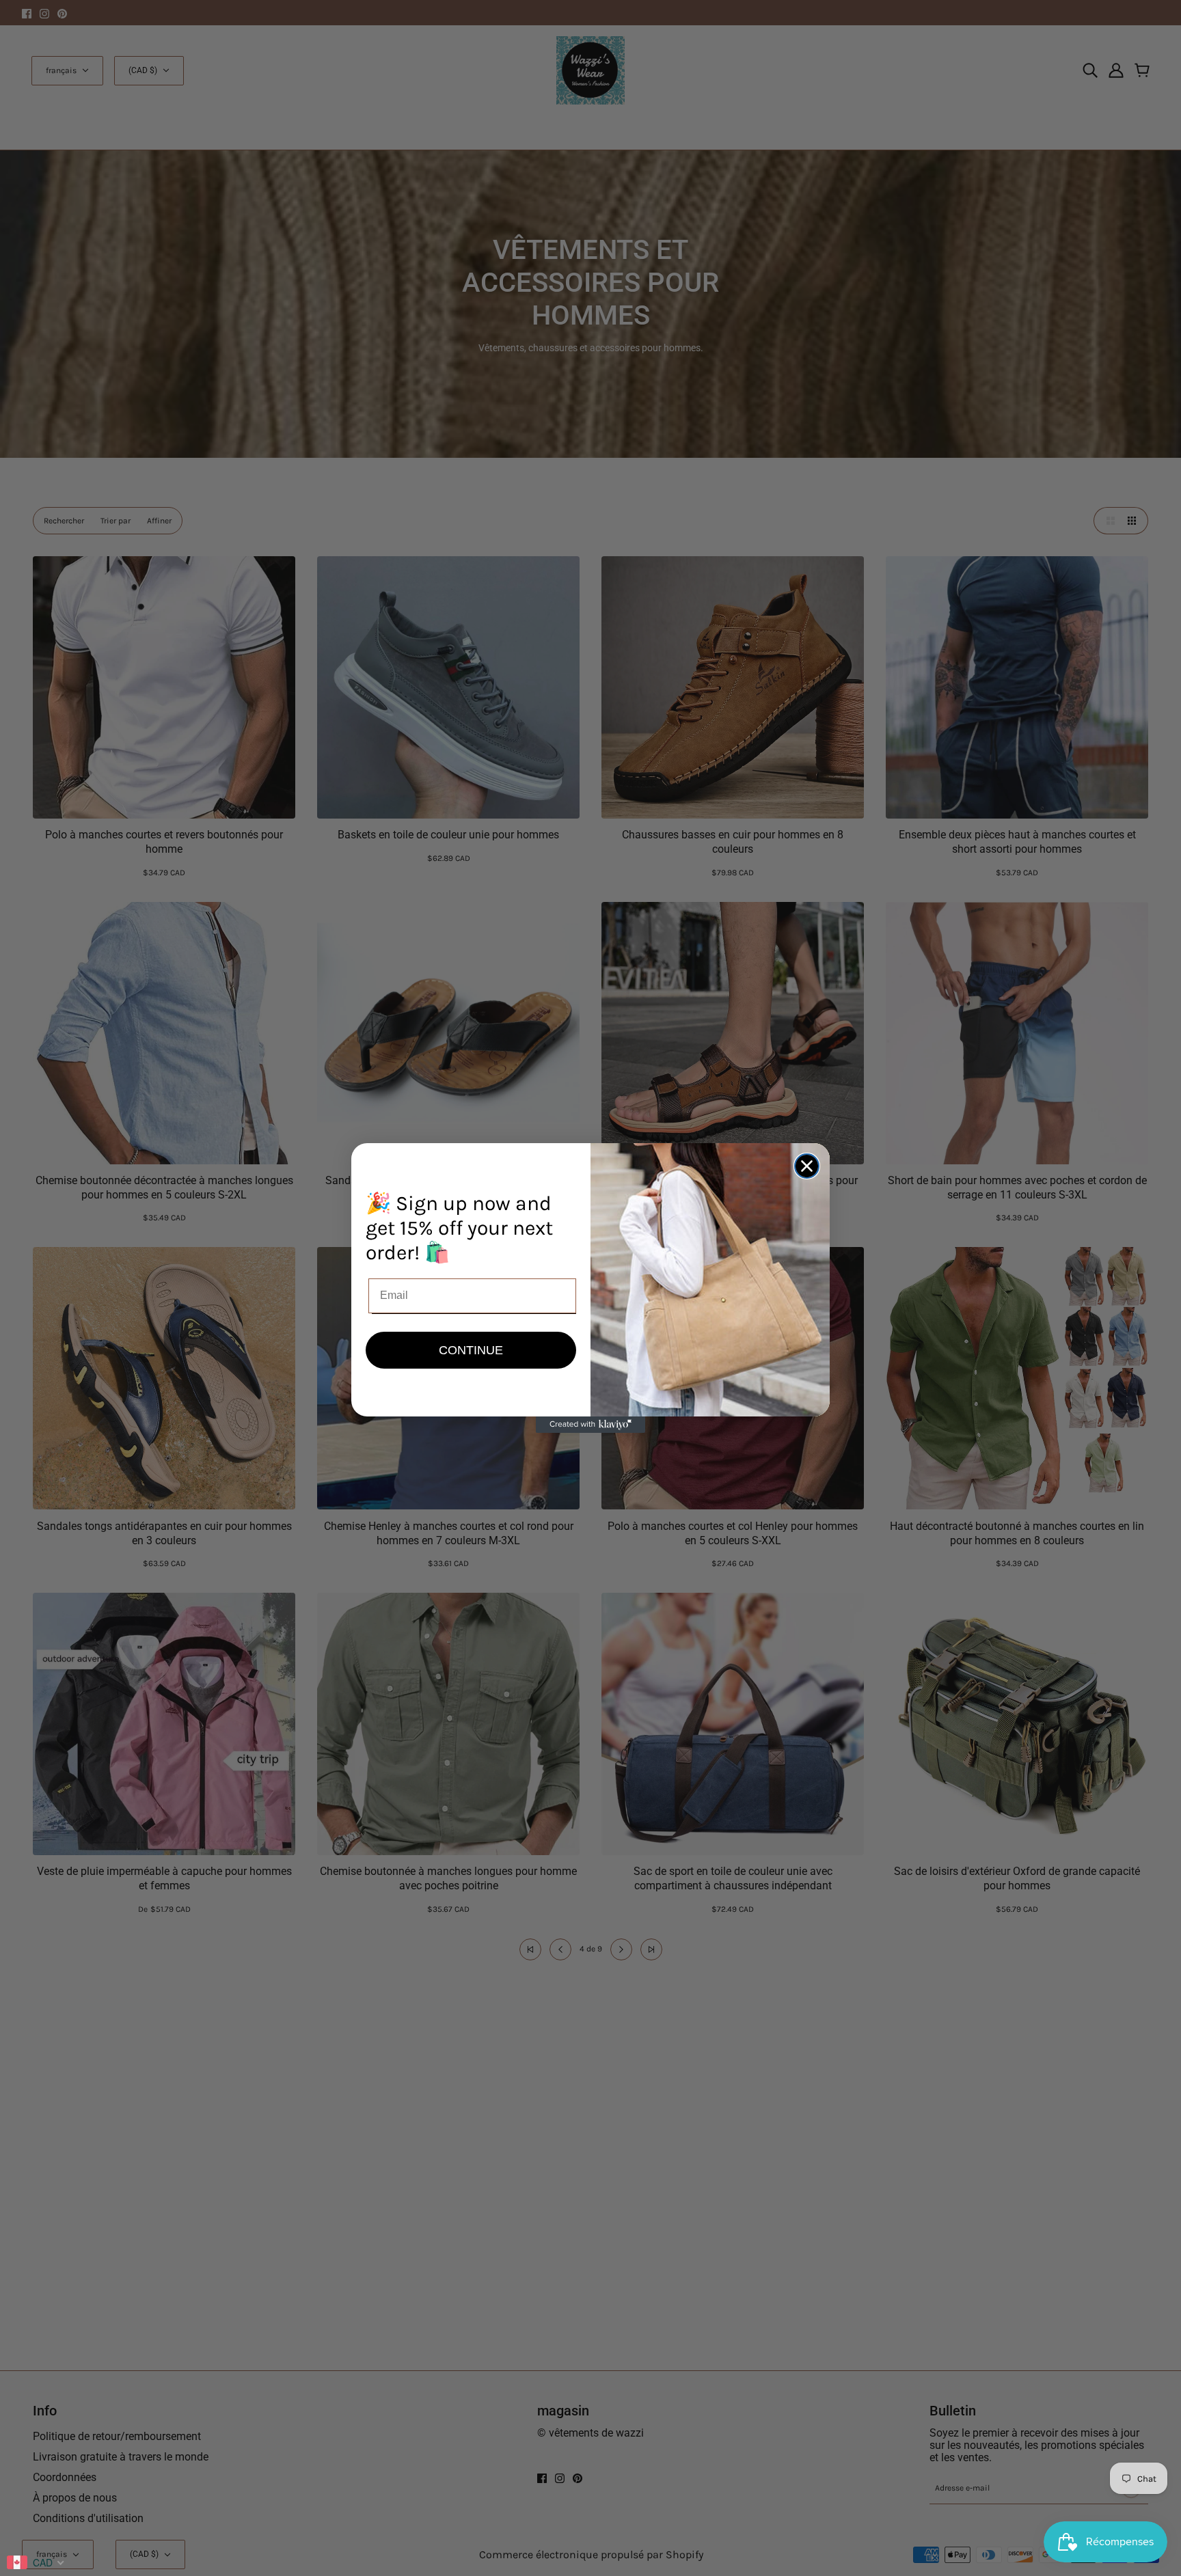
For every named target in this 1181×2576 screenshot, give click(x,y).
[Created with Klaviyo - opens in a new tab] (590, 1425)
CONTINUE (471, 1350)
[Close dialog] (807, 1166)
